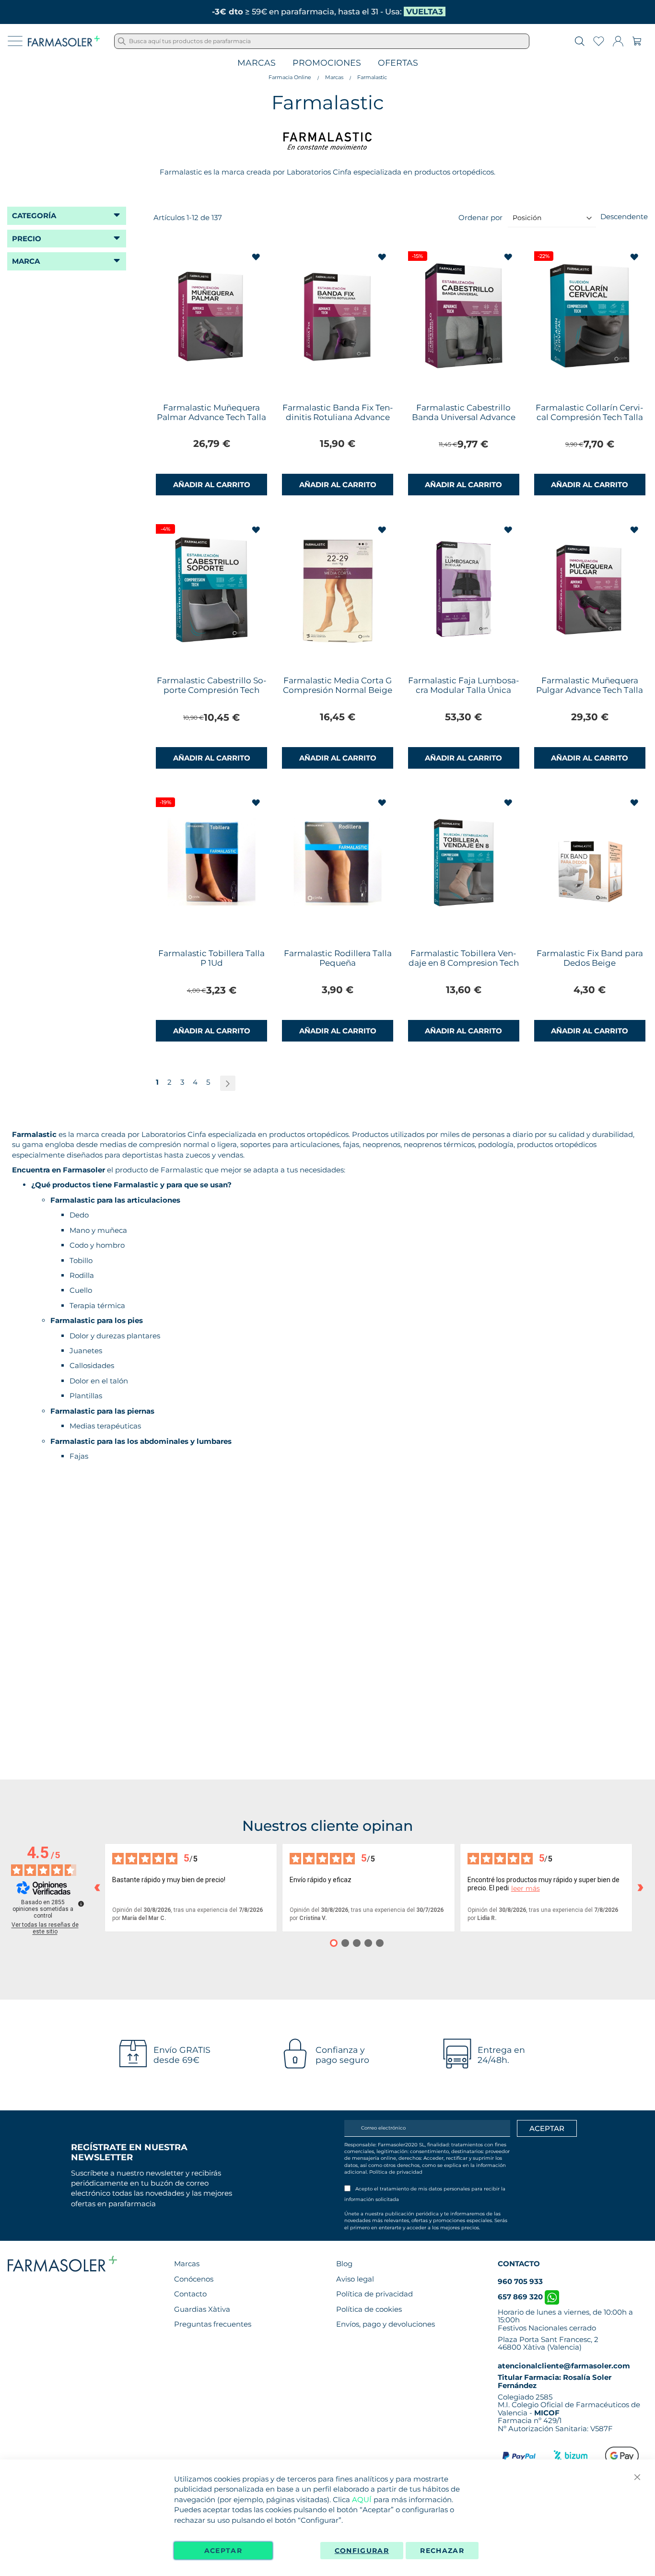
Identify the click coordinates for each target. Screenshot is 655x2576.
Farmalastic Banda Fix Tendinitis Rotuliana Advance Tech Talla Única (338, 417)
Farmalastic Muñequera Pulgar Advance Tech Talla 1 (590, 690)
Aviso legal (355, 2279)
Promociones (327, 63)
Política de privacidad (396, 2172)
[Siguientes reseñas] (640, 1888)
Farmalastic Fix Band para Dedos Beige (590, 958)
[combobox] (322, 41)
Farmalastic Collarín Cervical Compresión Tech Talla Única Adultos (590, 417)
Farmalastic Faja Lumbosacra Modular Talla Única (464, 685)
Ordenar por (480, 217)
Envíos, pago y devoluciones (386, 2324)
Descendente (624, 217)
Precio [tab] (27, 239)
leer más (526, 1889)
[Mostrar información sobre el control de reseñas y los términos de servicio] (81, 1904)
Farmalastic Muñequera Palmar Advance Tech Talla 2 (211, 417)
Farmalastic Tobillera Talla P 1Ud (211, 958)
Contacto (190, 2294)
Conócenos (194, 2279)
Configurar (362, 2551)
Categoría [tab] (34, 216)
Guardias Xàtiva (202, 2309)
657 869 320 (521, 2297)
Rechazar (442, 2551)
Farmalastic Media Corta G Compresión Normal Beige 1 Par (338, 690)
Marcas (257, 63)
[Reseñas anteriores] (97, 1888)
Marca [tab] (26, 261)
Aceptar (223, 2551)
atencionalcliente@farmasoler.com (564, 2366)
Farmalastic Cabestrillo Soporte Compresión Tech (212, 685)
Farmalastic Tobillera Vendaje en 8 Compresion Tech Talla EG (464, 963)
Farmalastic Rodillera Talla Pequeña (338, 958)
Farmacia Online (290, 77)
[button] (257, 257)
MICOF (547, 2413)
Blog (344, 2264)
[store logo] (64, 41)
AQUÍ (362, 2500)
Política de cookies (369, 2309)
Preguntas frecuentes (213, 2324)
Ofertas (398, 63)
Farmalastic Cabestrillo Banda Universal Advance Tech (464, 417)
